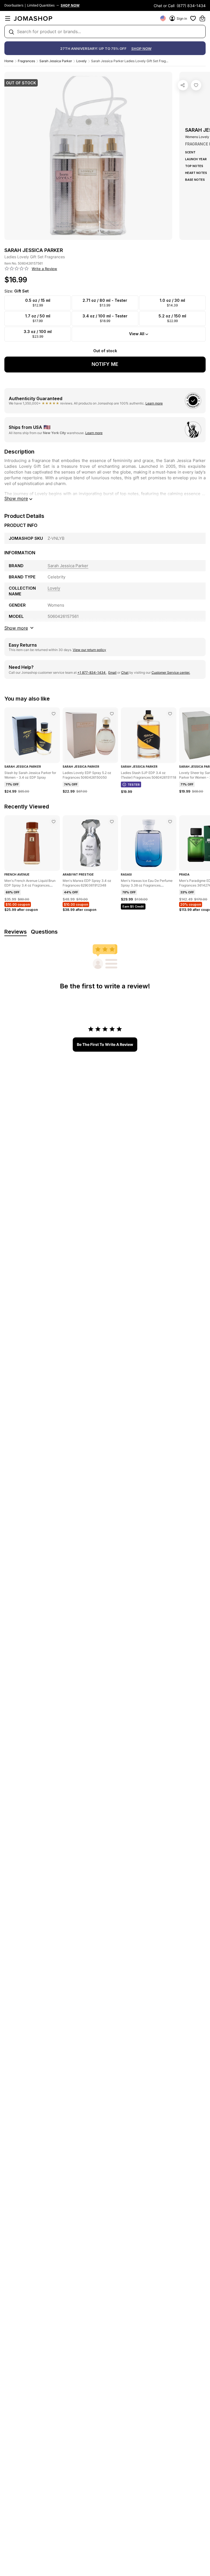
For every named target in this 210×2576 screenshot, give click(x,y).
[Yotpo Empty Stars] (17, 269)
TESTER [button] (134, 785)
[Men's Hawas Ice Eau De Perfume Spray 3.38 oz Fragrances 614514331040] (170, 822)
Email (112, 672)
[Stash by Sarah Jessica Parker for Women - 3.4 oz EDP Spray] (54, 714)
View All (137, 334)
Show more (16, 498)
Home (9, 61)
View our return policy (89, 650)
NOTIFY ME (105, 364)
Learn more (154, 403)
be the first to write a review (105, 1044)
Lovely (81, 61)
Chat (125, 672)
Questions (44, 932)
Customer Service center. (171, 672)
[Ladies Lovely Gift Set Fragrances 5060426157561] (196, 85)
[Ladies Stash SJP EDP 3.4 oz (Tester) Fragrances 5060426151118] (170, 714)
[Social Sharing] (183, 85)
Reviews (16, 932)
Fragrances (26, 61)
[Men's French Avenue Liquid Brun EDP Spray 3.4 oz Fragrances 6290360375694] (54, 822)
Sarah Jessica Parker (56, 61)
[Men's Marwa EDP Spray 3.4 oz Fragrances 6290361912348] (112, 822)
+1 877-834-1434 (92, 672)
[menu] (8, 18)
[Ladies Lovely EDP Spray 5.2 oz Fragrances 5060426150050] (112, 714)
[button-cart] (202, 18)
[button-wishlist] (193, 18)
